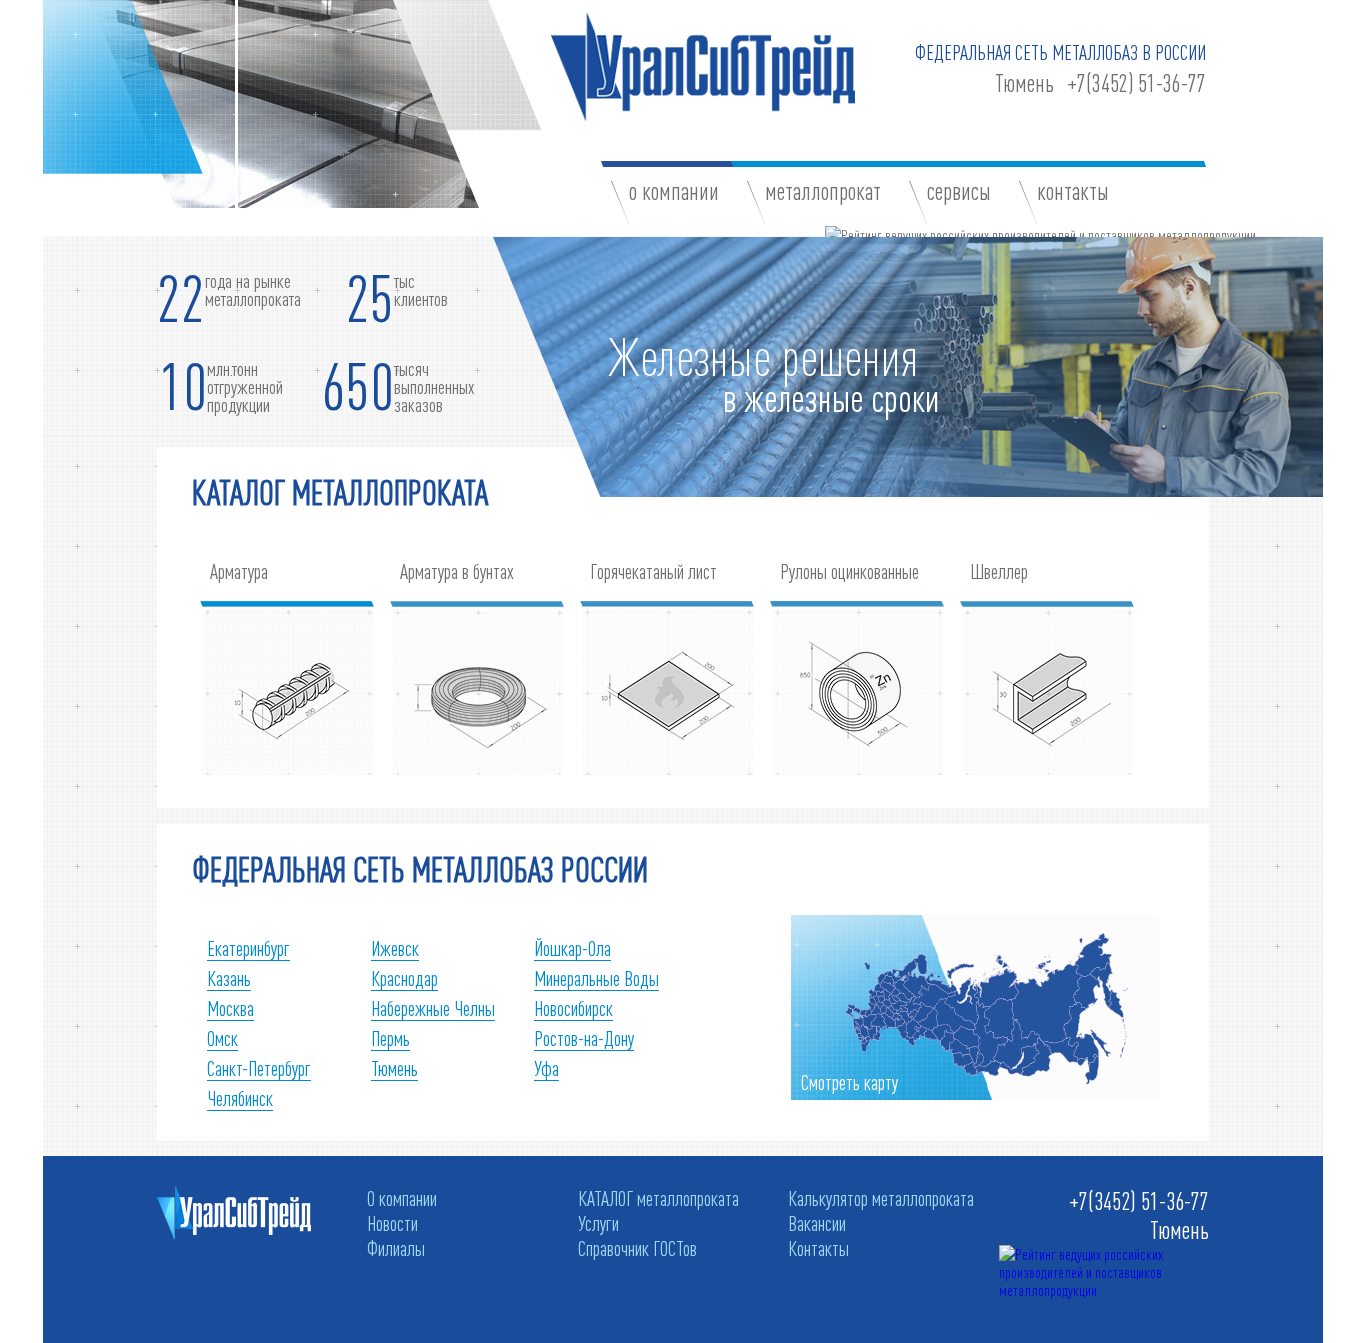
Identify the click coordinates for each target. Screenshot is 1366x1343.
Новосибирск (573, 1008)
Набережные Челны (433, 1008)
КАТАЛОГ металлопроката (658, 1198)
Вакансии (817, 1223)
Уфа (546, 1068)
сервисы (959, 191)
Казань (229, 978)
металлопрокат (823, 191)
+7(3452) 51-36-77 (1136, 83)
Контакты (818, 1248)
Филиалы (396, 1248)
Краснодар (404, 978)
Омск (222, 1038)
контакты (1073, 191)
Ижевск (395, 948)
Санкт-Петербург (259, 1068)
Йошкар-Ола (572, 948)
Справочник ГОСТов (637, 1248)
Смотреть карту (849, 1082)
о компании (674, 191)
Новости (392, 1223)
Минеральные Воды (596, 978)
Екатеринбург (248, 948)
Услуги (598, 1223)
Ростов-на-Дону (584, 1038)
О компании (402, 1198)
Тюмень (1024, 83)
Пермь (390, 1038)
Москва (230, 1008)
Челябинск (240, 1098)
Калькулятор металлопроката (881, 1198)
